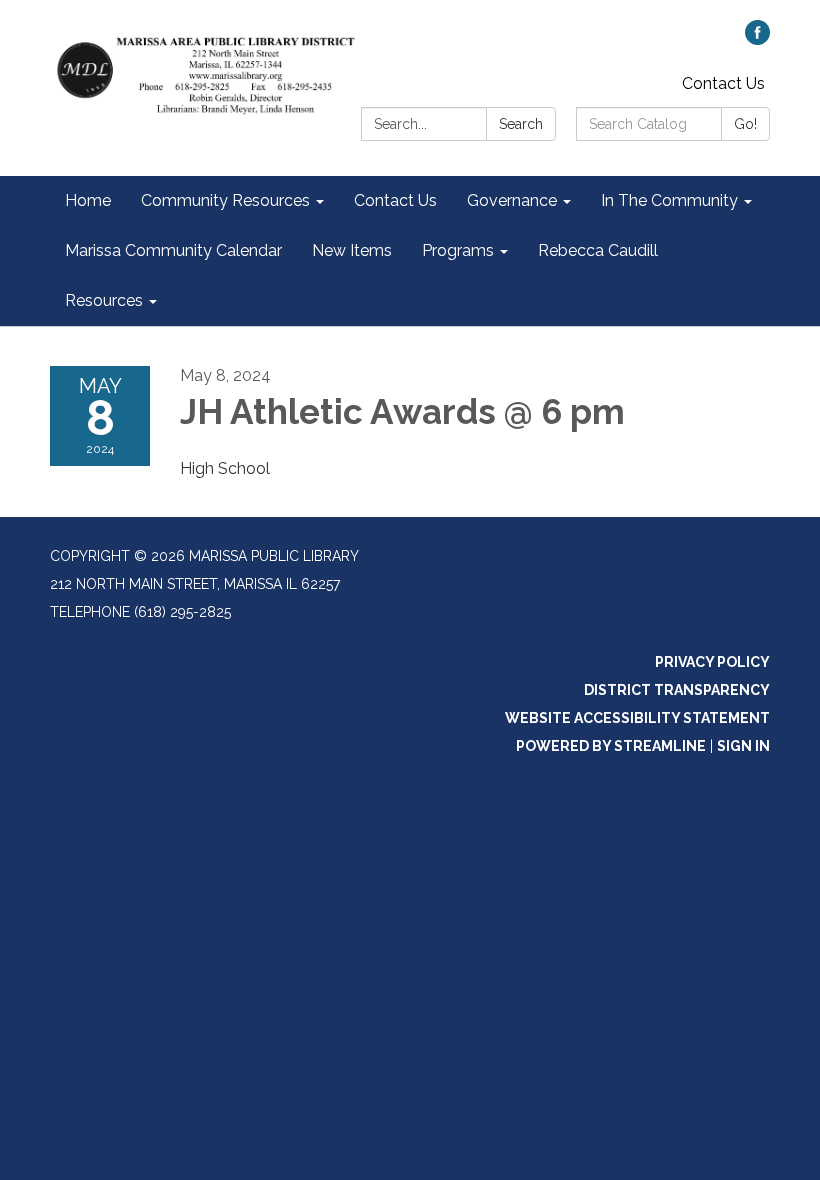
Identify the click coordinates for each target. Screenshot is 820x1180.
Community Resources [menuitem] (225, 200)
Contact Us (723, 83)
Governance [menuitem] (512, 200)
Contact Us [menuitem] (395, 200)
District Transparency (677, 690)
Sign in (743, 746)
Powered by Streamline (611, 746)
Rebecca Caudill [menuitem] (598, 250)
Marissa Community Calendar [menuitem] (173, 250)
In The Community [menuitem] (669, 200)
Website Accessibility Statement (637, 718)
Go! (745, 124)
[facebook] (757, 39)
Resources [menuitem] (104, 300)
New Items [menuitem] (352, 250)
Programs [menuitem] (458, 250)
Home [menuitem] (88, 200)
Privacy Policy (712, 662)
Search (521, 124)
